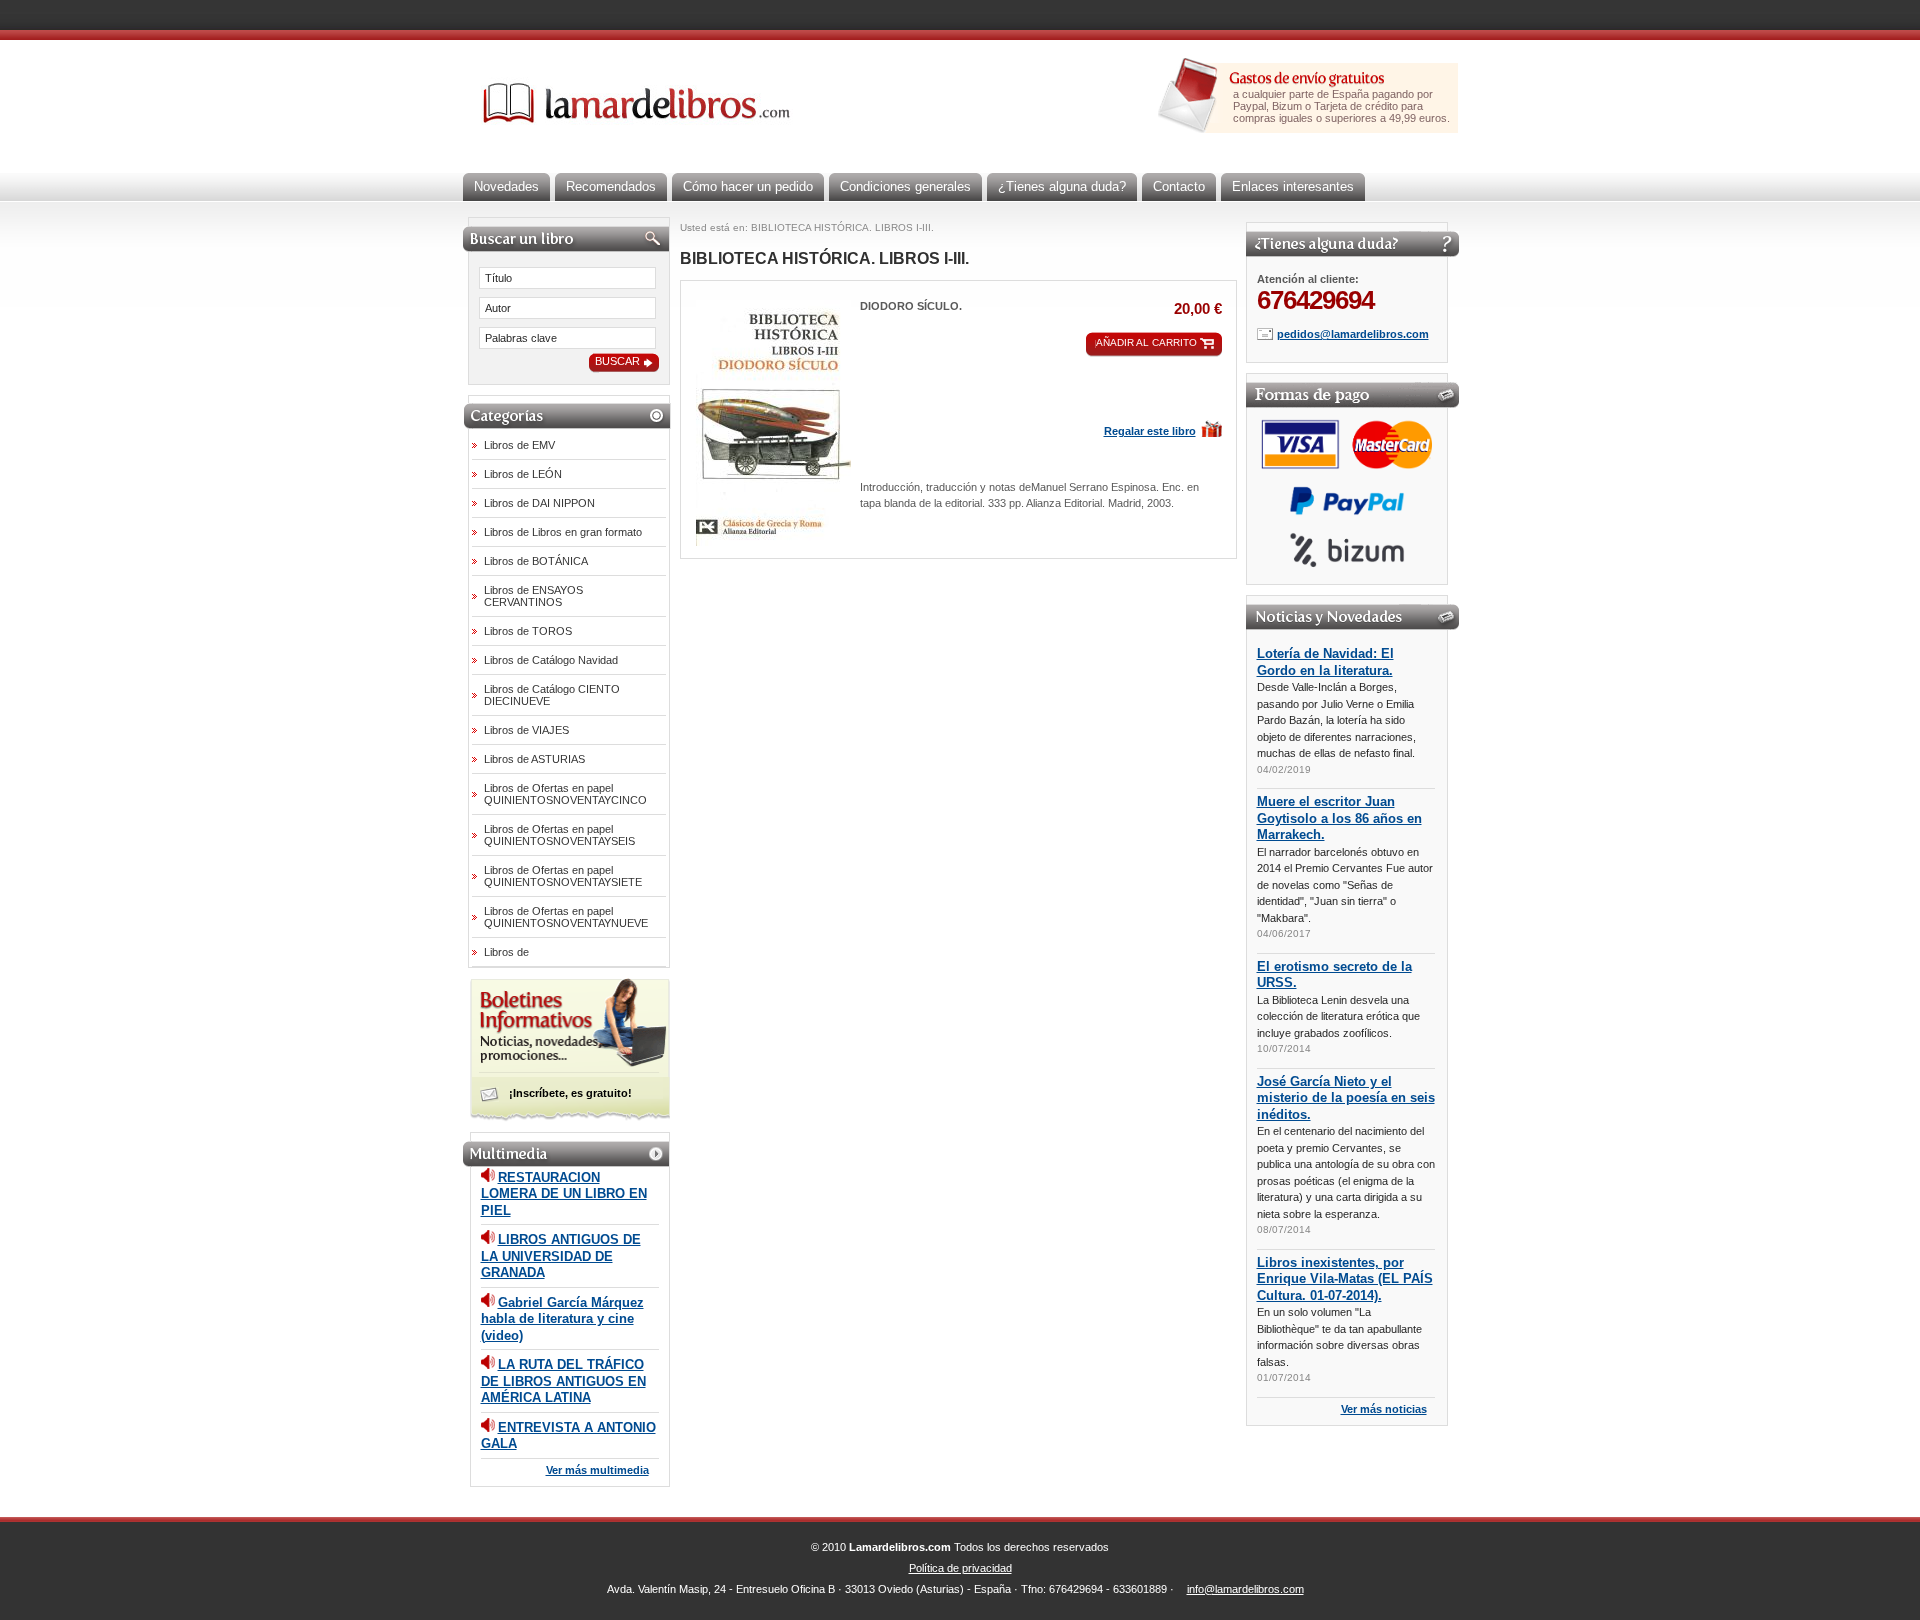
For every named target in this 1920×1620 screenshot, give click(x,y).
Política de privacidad (960, 1568)
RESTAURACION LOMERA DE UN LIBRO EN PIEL (564, 1194)
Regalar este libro (1150, 431)
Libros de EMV (519, 445)
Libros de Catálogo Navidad (551, 660)
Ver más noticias (1384, 1409)
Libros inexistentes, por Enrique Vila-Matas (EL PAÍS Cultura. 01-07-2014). (1345, 1279)
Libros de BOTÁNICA (536, 561)
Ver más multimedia (597, 1470)
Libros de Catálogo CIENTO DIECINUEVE (552, 695)
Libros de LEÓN (523, 474)
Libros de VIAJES (526, 730)
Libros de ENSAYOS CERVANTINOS (533, 596)
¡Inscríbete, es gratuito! (570, 1093)
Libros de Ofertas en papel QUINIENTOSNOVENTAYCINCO (565, 794)
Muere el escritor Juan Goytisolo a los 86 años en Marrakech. (1339, 818)
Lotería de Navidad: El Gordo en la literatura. (1325, 662)
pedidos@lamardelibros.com (1353, 334)
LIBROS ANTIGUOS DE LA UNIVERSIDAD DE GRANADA (561, 1256)
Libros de (506, 952)
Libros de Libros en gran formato (563, 532)
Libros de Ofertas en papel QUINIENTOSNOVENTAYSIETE (563, 876)
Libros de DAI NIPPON (539, 503)
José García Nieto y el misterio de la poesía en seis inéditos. (1346, 1098)
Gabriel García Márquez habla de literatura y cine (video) (562, 1319)
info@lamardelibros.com (1245, 1589)
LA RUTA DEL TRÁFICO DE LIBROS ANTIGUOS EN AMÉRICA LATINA (563, 1381)
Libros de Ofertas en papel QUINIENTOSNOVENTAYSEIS (559, 835)
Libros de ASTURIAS (534, 759)
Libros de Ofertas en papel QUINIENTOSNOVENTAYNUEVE (566, 917)
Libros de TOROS (528, 631)
